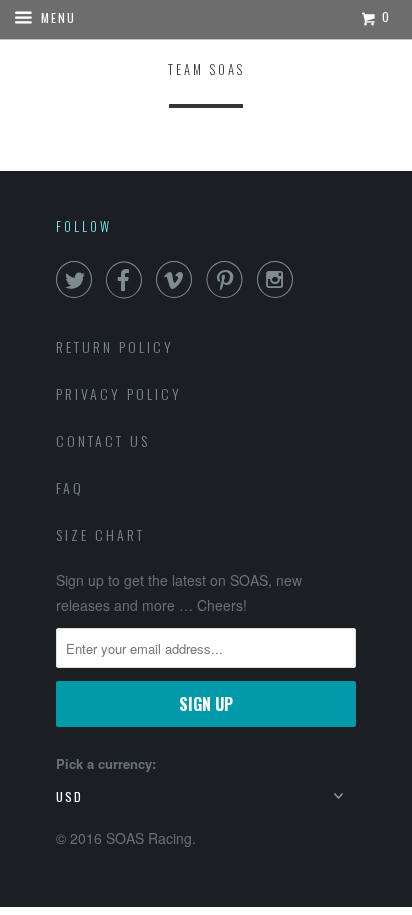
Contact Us (103, 440)
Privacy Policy (119, 393)
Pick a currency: (106, 763)
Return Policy (115, 346)
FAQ (70, 487)
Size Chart (100, 534)
